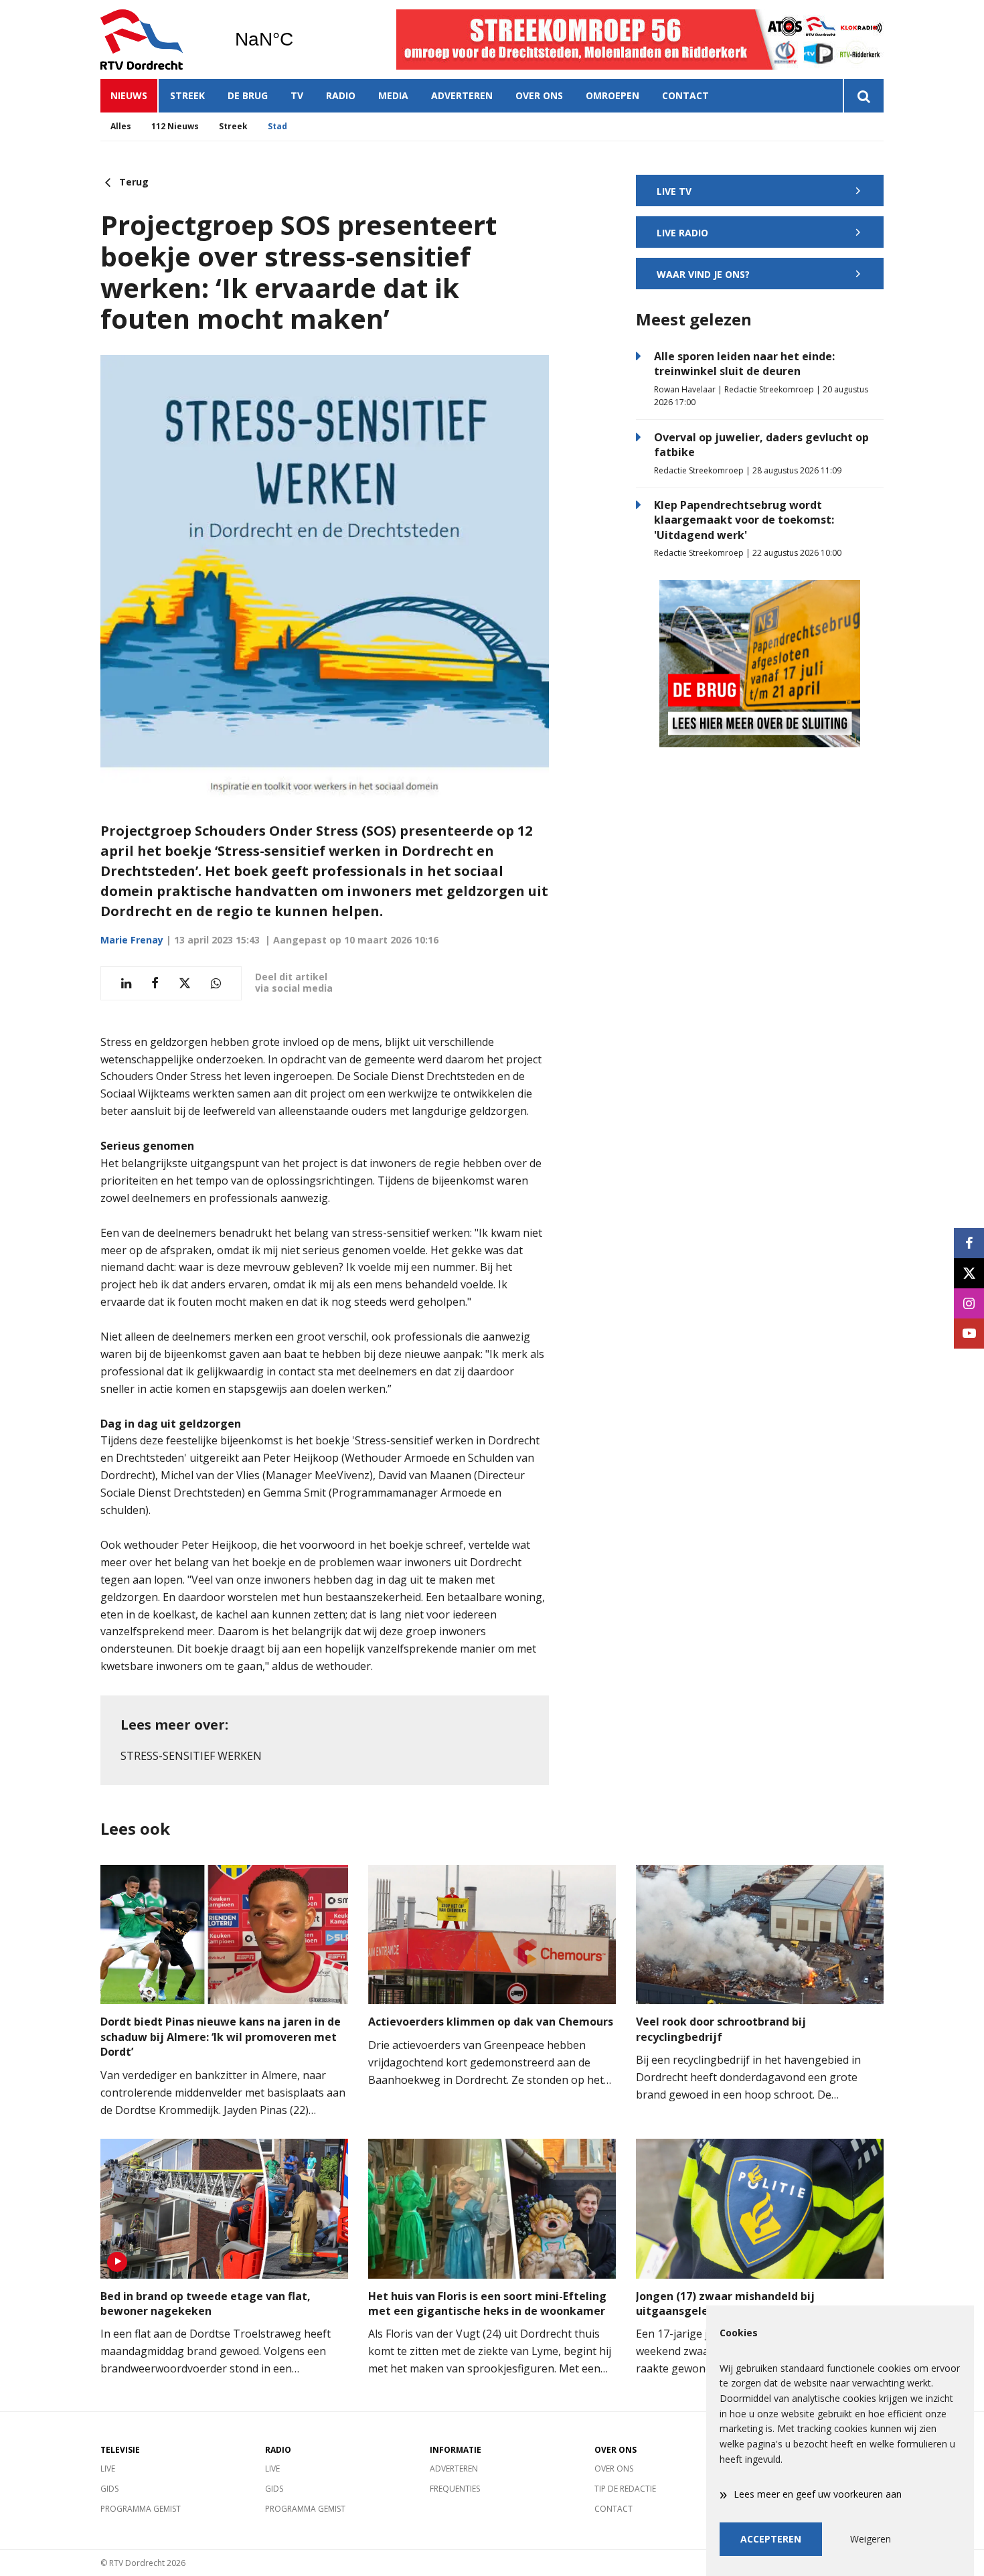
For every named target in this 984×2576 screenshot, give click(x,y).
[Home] (157, 40)
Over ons (539, 95)
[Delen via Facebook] (155, 983)
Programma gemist (141, 2509)
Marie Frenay (132, 940)
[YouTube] (969, 1334)
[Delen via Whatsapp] (216, 983)
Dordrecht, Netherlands (298, 40)
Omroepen (612, 95)
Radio (341, 95)
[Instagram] (969, 1303)
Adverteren (462, 95)
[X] (969, 1273)
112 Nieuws (175, 126)
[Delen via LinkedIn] (126, 983)
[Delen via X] (185, 983)
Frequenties (455, 2489)
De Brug (248, 95)
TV (297, 95)
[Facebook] (969, 1243)
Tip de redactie (625, 2489)
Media (393, 95)
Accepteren (771, 2539)
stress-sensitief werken (191, 1756)
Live (108, 2469)
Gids (109, 2489)
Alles (121, 126)
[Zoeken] (863, 96)
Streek (187, 95)
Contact (685, 95)
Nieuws (129, 95)
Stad (277, 126)
